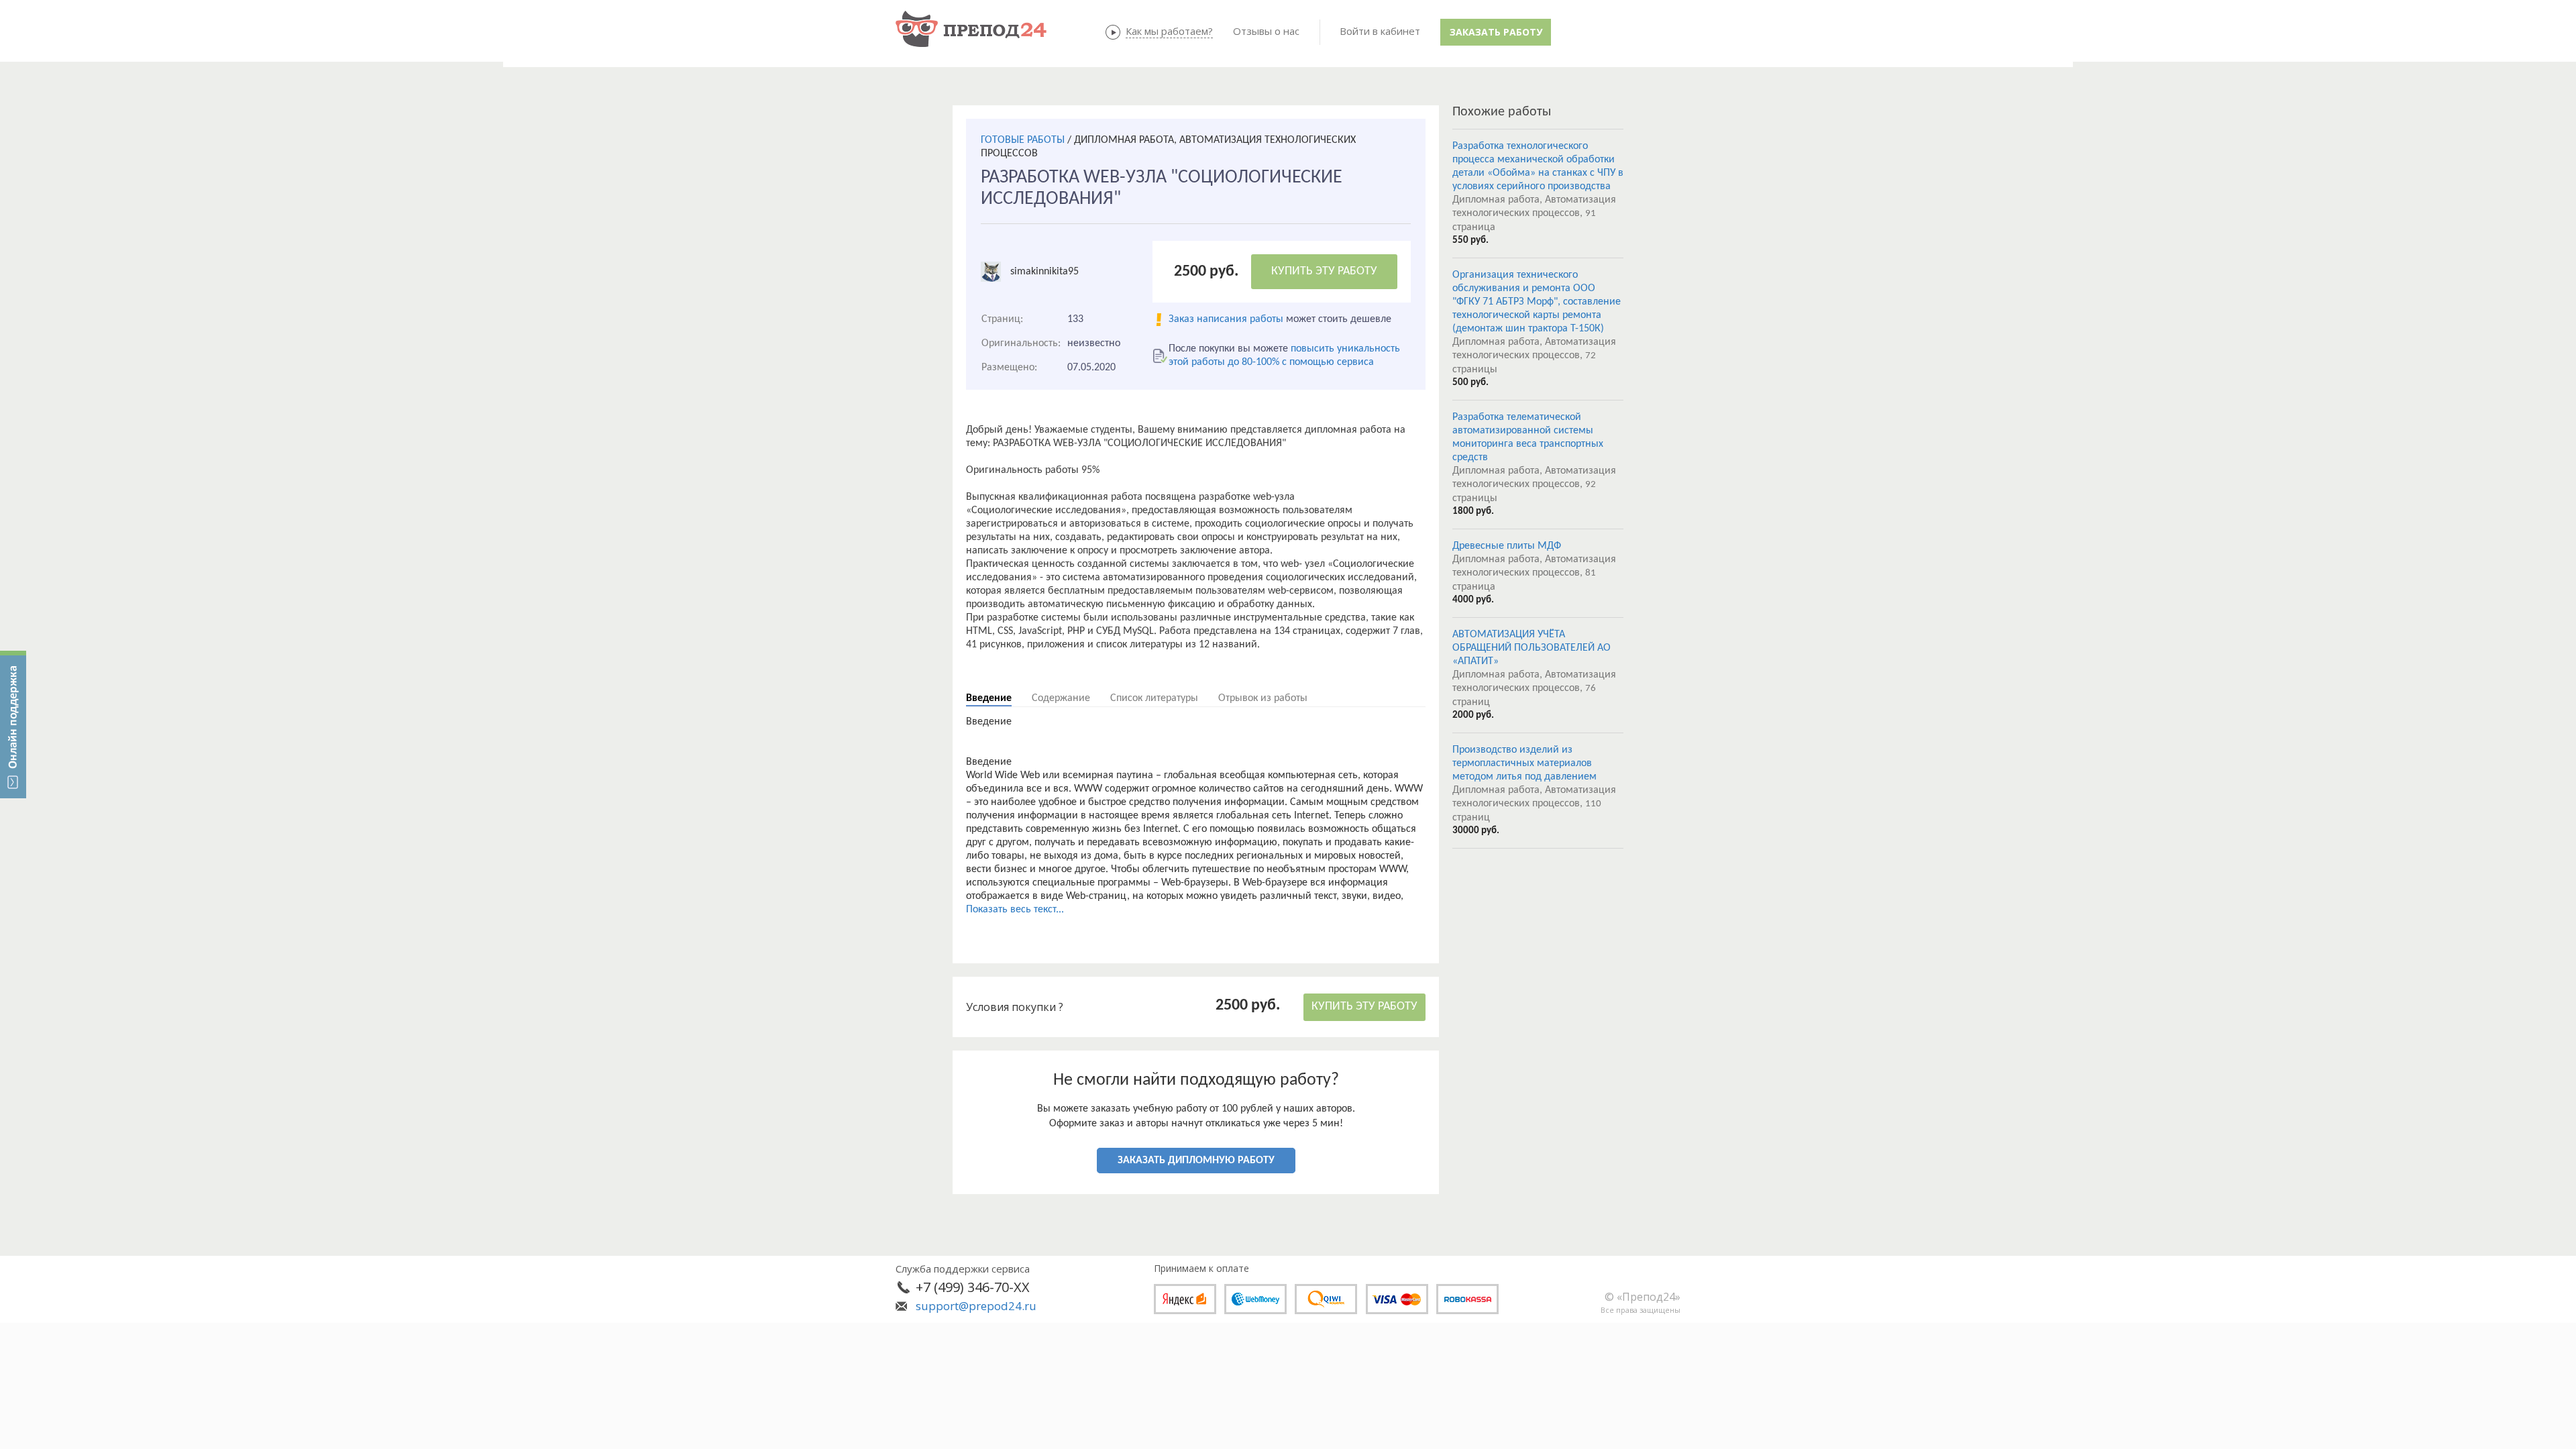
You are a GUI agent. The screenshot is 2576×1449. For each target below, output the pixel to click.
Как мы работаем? (1169, 31)
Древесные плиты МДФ (1507, 546)
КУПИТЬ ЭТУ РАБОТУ (1324, 271)
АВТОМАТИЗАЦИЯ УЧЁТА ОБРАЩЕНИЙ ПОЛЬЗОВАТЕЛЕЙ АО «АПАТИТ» (1532, 648)
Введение (989, 698)
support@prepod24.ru (976, 1306)
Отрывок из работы (1263, 698)
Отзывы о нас (1266, 31)
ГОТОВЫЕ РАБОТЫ (1023, 140)
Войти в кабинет (1380, 31)
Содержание (1061, 698)
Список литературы (1154, 698)
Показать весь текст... (1015, 910)
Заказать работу (1496, 32)
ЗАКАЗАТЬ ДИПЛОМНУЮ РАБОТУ (1196, 1161)
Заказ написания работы (1226, 319)
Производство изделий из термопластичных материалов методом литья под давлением (1524, 763)
